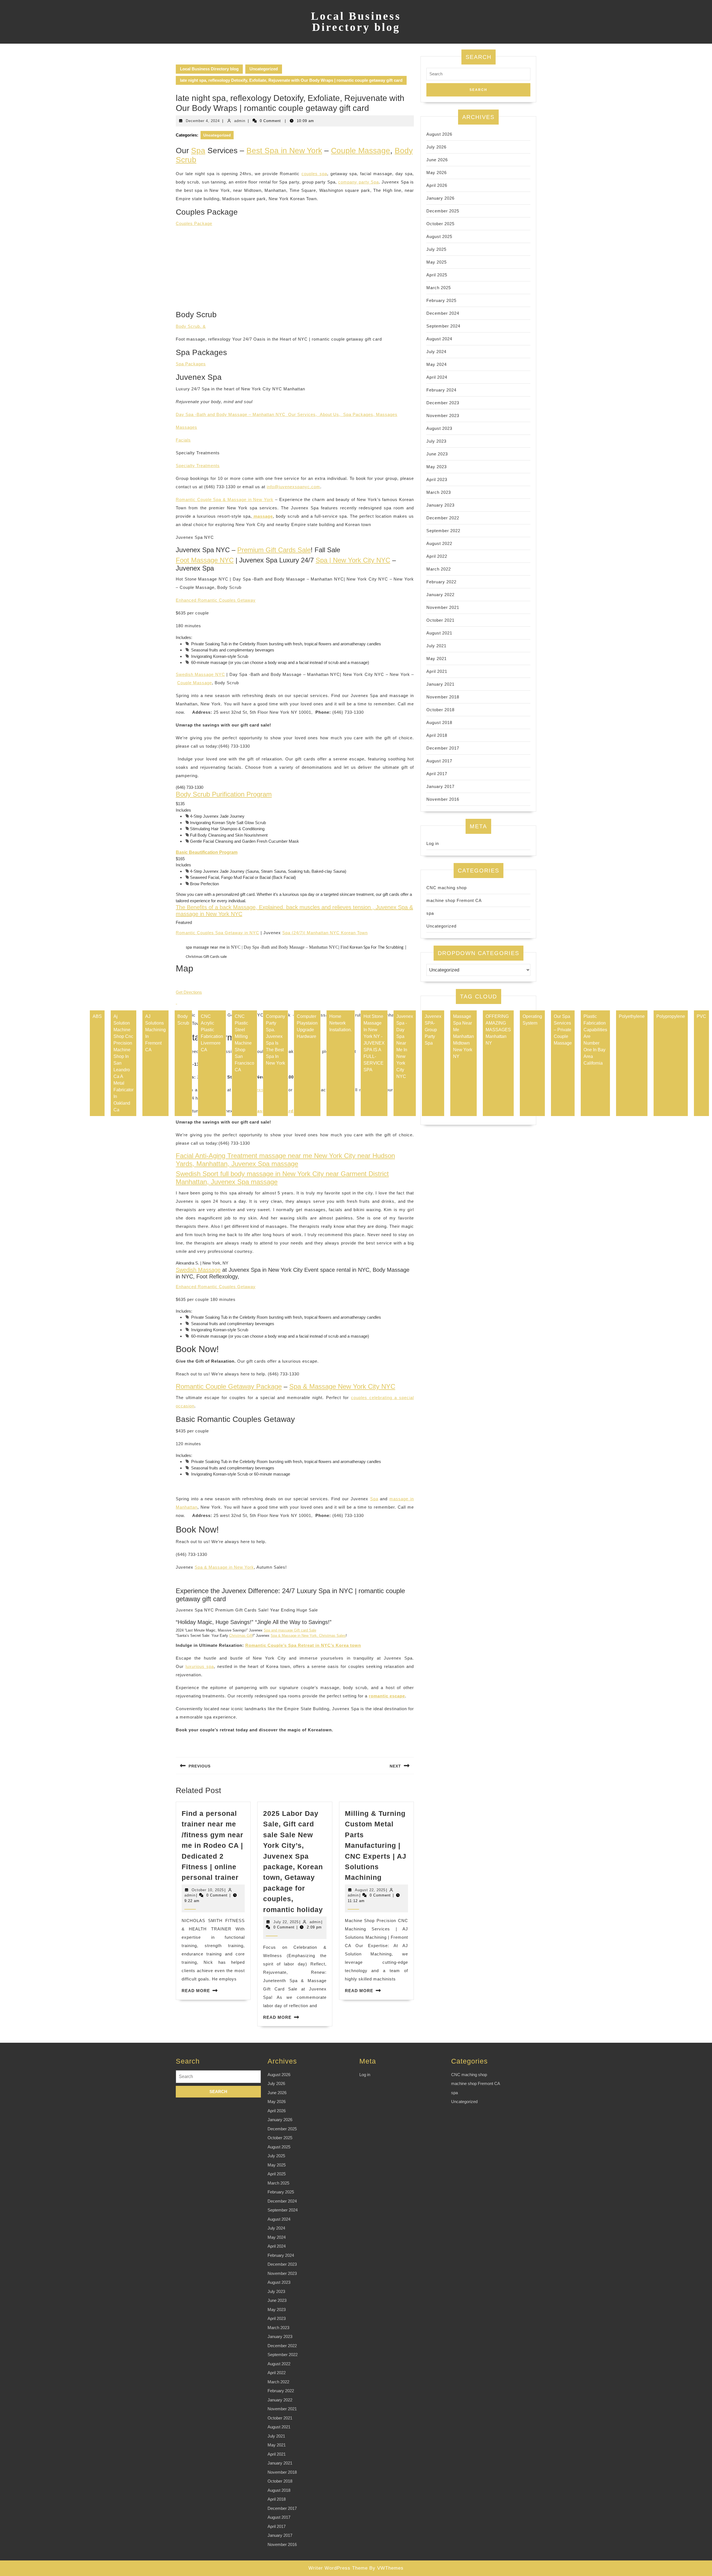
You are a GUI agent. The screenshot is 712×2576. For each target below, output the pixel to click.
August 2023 (439, 428)
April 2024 (437, 377)
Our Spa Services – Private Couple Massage (563, 1030)
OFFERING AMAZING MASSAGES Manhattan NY (498, 1030)
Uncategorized (264, 69)
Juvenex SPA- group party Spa (433, 1030)
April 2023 (437, 479)
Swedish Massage (198, 1270)
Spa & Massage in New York (224, 1567)
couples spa (314, 174)
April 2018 (437, 735)
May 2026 (437, 173)
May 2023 (437, 467)
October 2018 (440, 710)
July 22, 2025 (286, 1922)
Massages (387, 414)
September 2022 (443, 531)
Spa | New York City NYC (353, 560)
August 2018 (439, 722)
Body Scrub (183, 1020)
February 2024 (441, 390)
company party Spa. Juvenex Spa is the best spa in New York (275, 1040)
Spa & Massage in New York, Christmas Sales (308, 1636)
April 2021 (437, 671)
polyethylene (632, 1016)
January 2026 (440, 198)
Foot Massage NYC (205, 560)
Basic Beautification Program (207, 852)
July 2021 (436, 646)
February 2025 (441, 300)
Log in (433, 843)
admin (240, 121)
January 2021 (440, 684)
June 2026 (437, 160)
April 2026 (437, 185)
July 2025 (436, 249)
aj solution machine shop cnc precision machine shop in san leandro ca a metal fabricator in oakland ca (123, 1063)
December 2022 (443, 518)
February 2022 (441, 582)
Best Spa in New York (284, 151)
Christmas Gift (241, 1636)
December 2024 (443, 313)
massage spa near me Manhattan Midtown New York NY (463, 1036)
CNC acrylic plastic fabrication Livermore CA (212, 1033)
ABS (97, 1016)
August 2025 (439, 236)
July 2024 (436, 352)
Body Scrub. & (191, 326)
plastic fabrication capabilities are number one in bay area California (595, 1040)
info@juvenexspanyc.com (293, 487)
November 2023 (443, 416)
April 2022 (437, 556)
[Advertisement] (295, 271)
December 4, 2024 (203, 121)
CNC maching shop (447, 888)
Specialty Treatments (198, 466)
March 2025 (439, 288)
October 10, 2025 (208, 1890)
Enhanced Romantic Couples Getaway (216, 600)
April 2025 (437, 275)
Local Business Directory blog (356, 22)
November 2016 (443, 799)
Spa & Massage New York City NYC (342, 1386)
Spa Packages (191, 364)
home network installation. (341, 1023)
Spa (198, 151)
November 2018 (443, 697)
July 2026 (436, 147)
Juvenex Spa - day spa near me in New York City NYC (405, 1046)
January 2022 (440, 595)
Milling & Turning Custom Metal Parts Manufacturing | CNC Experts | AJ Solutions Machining (376, 1845)
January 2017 (440, 786)
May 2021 (437, 659)
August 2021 (439, 633)
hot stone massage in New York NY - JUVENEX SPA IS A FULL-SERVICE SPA (374, 1043)
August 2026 (439, 134)
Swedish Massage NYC (200, 674)
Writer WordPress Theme (338, 2568)
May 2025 (437, 262)
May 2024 (437, 364)
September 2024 (443, 326)
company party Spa (359, 182)
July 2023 (436, 441)
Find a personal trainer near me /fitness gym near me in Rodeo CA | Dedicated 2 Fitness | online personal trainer (212, 1845)
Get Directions (189, 992)
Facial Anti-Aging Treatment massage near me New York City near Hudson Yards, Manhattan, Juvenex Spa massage (285, 1160)
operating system (532, 1020)
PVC (701, 1016)
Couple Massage (361, 151)
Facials (183, 440)
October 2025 (440, 224)
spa (430, 913)
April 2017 (437, 774)
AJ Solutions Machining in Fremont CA (155, 1033)
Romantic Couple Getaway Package (229, 1386)
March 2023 (439, 492)
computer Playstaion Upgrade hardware (307, 1026)
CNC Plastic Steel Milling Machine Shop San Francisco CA (244, 1043)
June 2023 (437, 454)
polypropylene (671, 1016)
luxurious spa (200, 1666)
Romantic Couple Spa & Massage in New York (225, 499)
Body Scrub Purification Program (224, 794)
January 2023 (440, 505)
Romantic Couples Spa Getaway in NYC (217, 933)
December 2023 (443, 403)
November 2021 (443, 607)
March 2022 (439, 569)
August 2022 (439, 543)
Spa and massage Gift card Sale (290, 1630)
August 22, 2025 (370, 1890)
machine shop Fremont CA (454, 900)
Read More (196, 1991)
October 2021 (440, 620)
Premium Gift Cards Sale (274, 550)
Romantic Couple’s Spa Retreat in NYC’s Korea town (303, 1645)
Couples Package (194, 223)
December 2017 (443, 748)
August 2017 (439, 761)
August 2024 (439, 339)
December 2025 (443, 211)
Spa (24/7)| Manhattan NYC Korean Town (325, 933)
